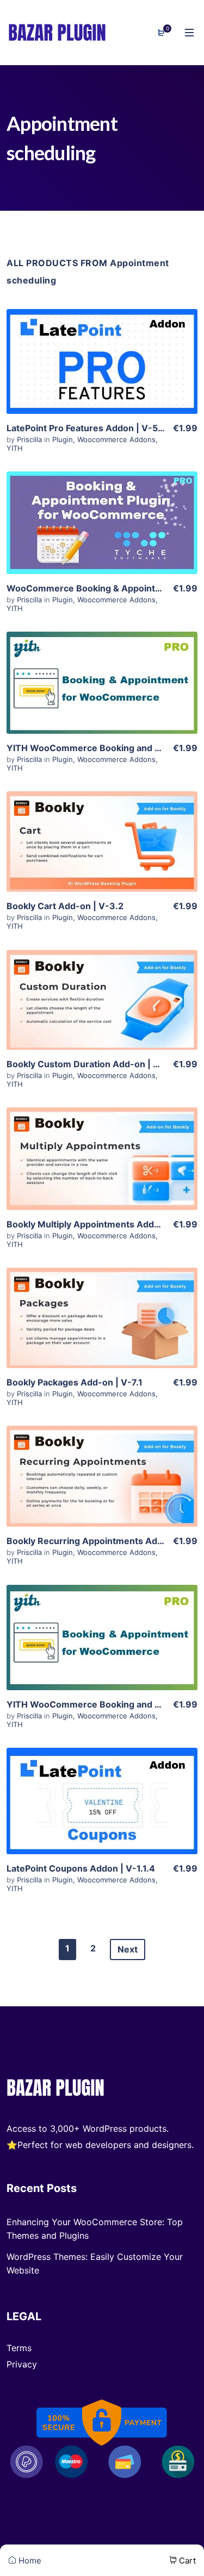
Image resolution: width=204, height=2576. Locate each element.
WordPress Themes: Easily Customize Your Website (95, 2263)
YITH (15, 448)
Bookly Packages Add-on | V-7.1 (75, 1382)
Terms (19, 2348)
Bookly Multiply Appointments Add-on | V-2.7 (104, 1224)
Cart (186, 2561)
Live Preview (102, 383)
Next (128, 1949)
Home (29, 2561)
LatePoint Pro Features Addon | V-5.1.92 (92, 428)
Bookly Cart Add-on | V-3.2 (65, 906)
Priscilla (30, 439)
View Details (102, 350)
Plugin (63, 439)
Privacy (22, 2364)
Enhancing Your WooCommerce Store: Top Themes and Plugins (95, 2229)
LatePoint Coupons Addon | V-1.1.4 (81, 1868)
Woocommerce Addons (116, 439)
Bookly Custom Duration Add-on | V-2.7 (92, 1064)
